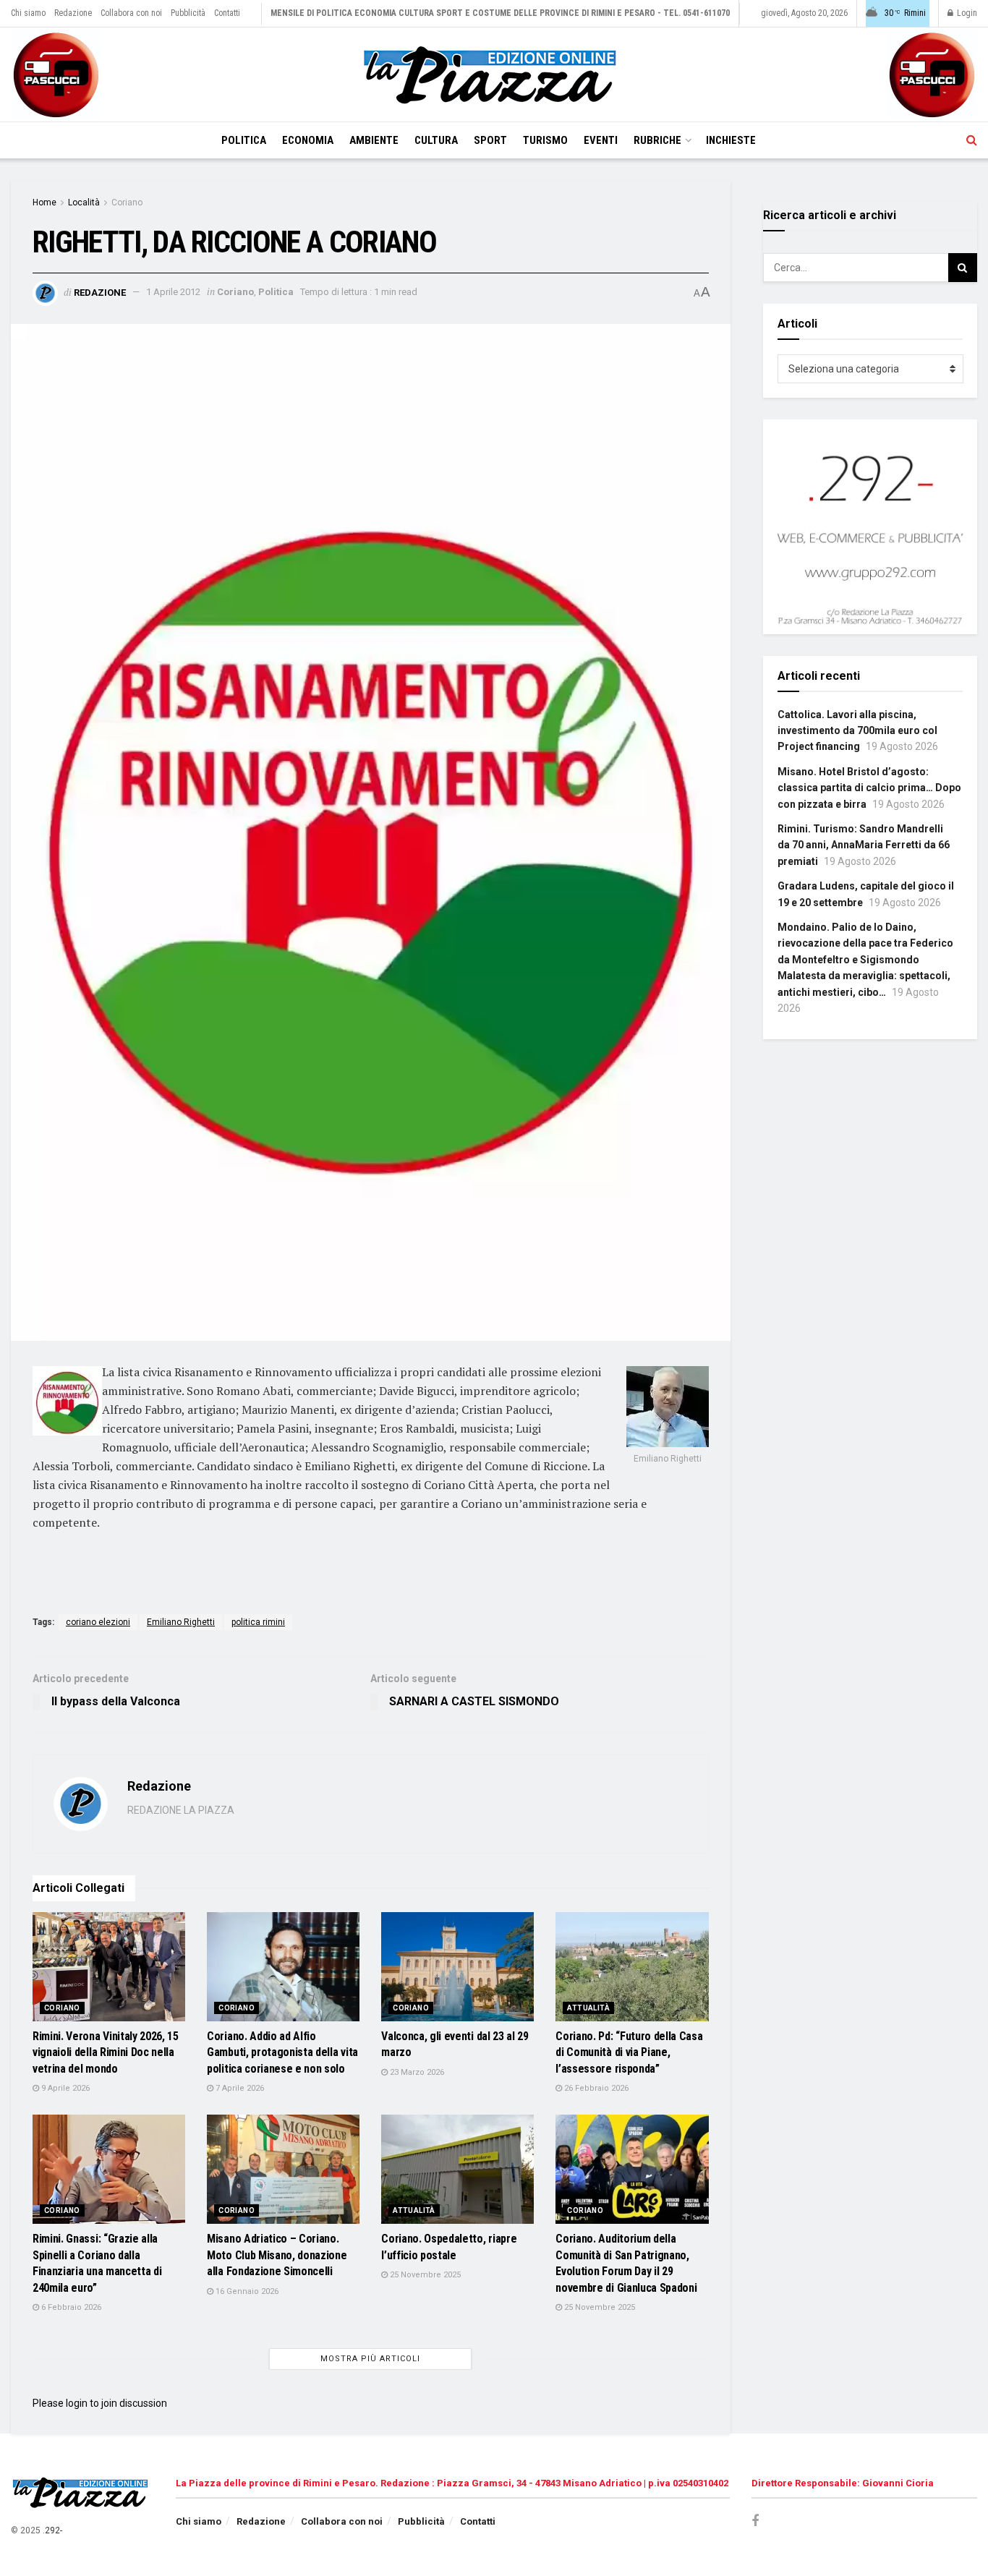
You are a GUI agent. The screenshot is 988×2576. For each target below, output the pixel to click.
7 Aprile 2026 (239, 2088)
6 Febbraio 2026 (70, 2307)
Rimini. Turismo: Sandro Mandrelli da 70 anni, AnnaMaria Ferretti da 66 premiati (864, 845)
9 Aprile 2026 (64, 2088)
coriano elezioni (98, 1622)
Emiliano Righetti (181, 1622)
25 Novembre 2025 (424, 2275)
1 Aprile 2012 (173, 292)
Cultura (436, 140)
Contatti (227, 13)
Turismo (545, 140)
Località (84, 202)
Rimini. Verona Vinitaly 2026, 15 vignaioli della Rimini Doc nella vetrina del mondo (106, 2052)
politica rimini (258, 1622)
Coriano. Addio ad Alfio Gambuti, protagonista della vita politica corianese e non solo (282, 2052)
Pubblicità (188, 13)
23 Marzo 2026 (416, 2072)
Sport (490, 140)
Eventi (601, 140)
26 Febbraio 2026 (595, 2088)
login (77, 2403)
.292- (52, 2530)
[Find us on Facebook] (755, 2521)
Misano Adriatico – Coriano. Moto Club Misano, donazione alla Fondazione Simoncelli (277, 2255)
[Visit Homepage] (494, 75)
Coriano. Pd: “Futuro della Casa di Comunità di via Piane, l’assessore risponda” (629, 2052)
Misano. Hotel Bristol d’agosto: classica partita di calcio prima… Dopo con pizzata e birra (869, 788)
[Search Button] (972, 140)
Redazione (73, 13)
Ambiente (374, 140)
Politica (244, 140)
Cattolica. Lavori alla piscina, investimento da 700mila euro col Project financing (857, 731)
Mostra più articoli (370, 2359)
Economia (308, 140)
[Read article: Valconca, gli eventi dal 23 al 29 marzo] (457, 1967)
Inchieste (731, 140)
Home (44, 202)
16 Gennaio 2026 (246, 2291)
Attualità (588, 2008)
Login (966, 13)
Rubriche (657, 140)
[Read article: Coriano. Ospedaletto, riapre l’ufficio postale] (457, 2169)
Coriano (127, 202)
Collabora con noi (131, 13)
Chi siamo (28, 13)
